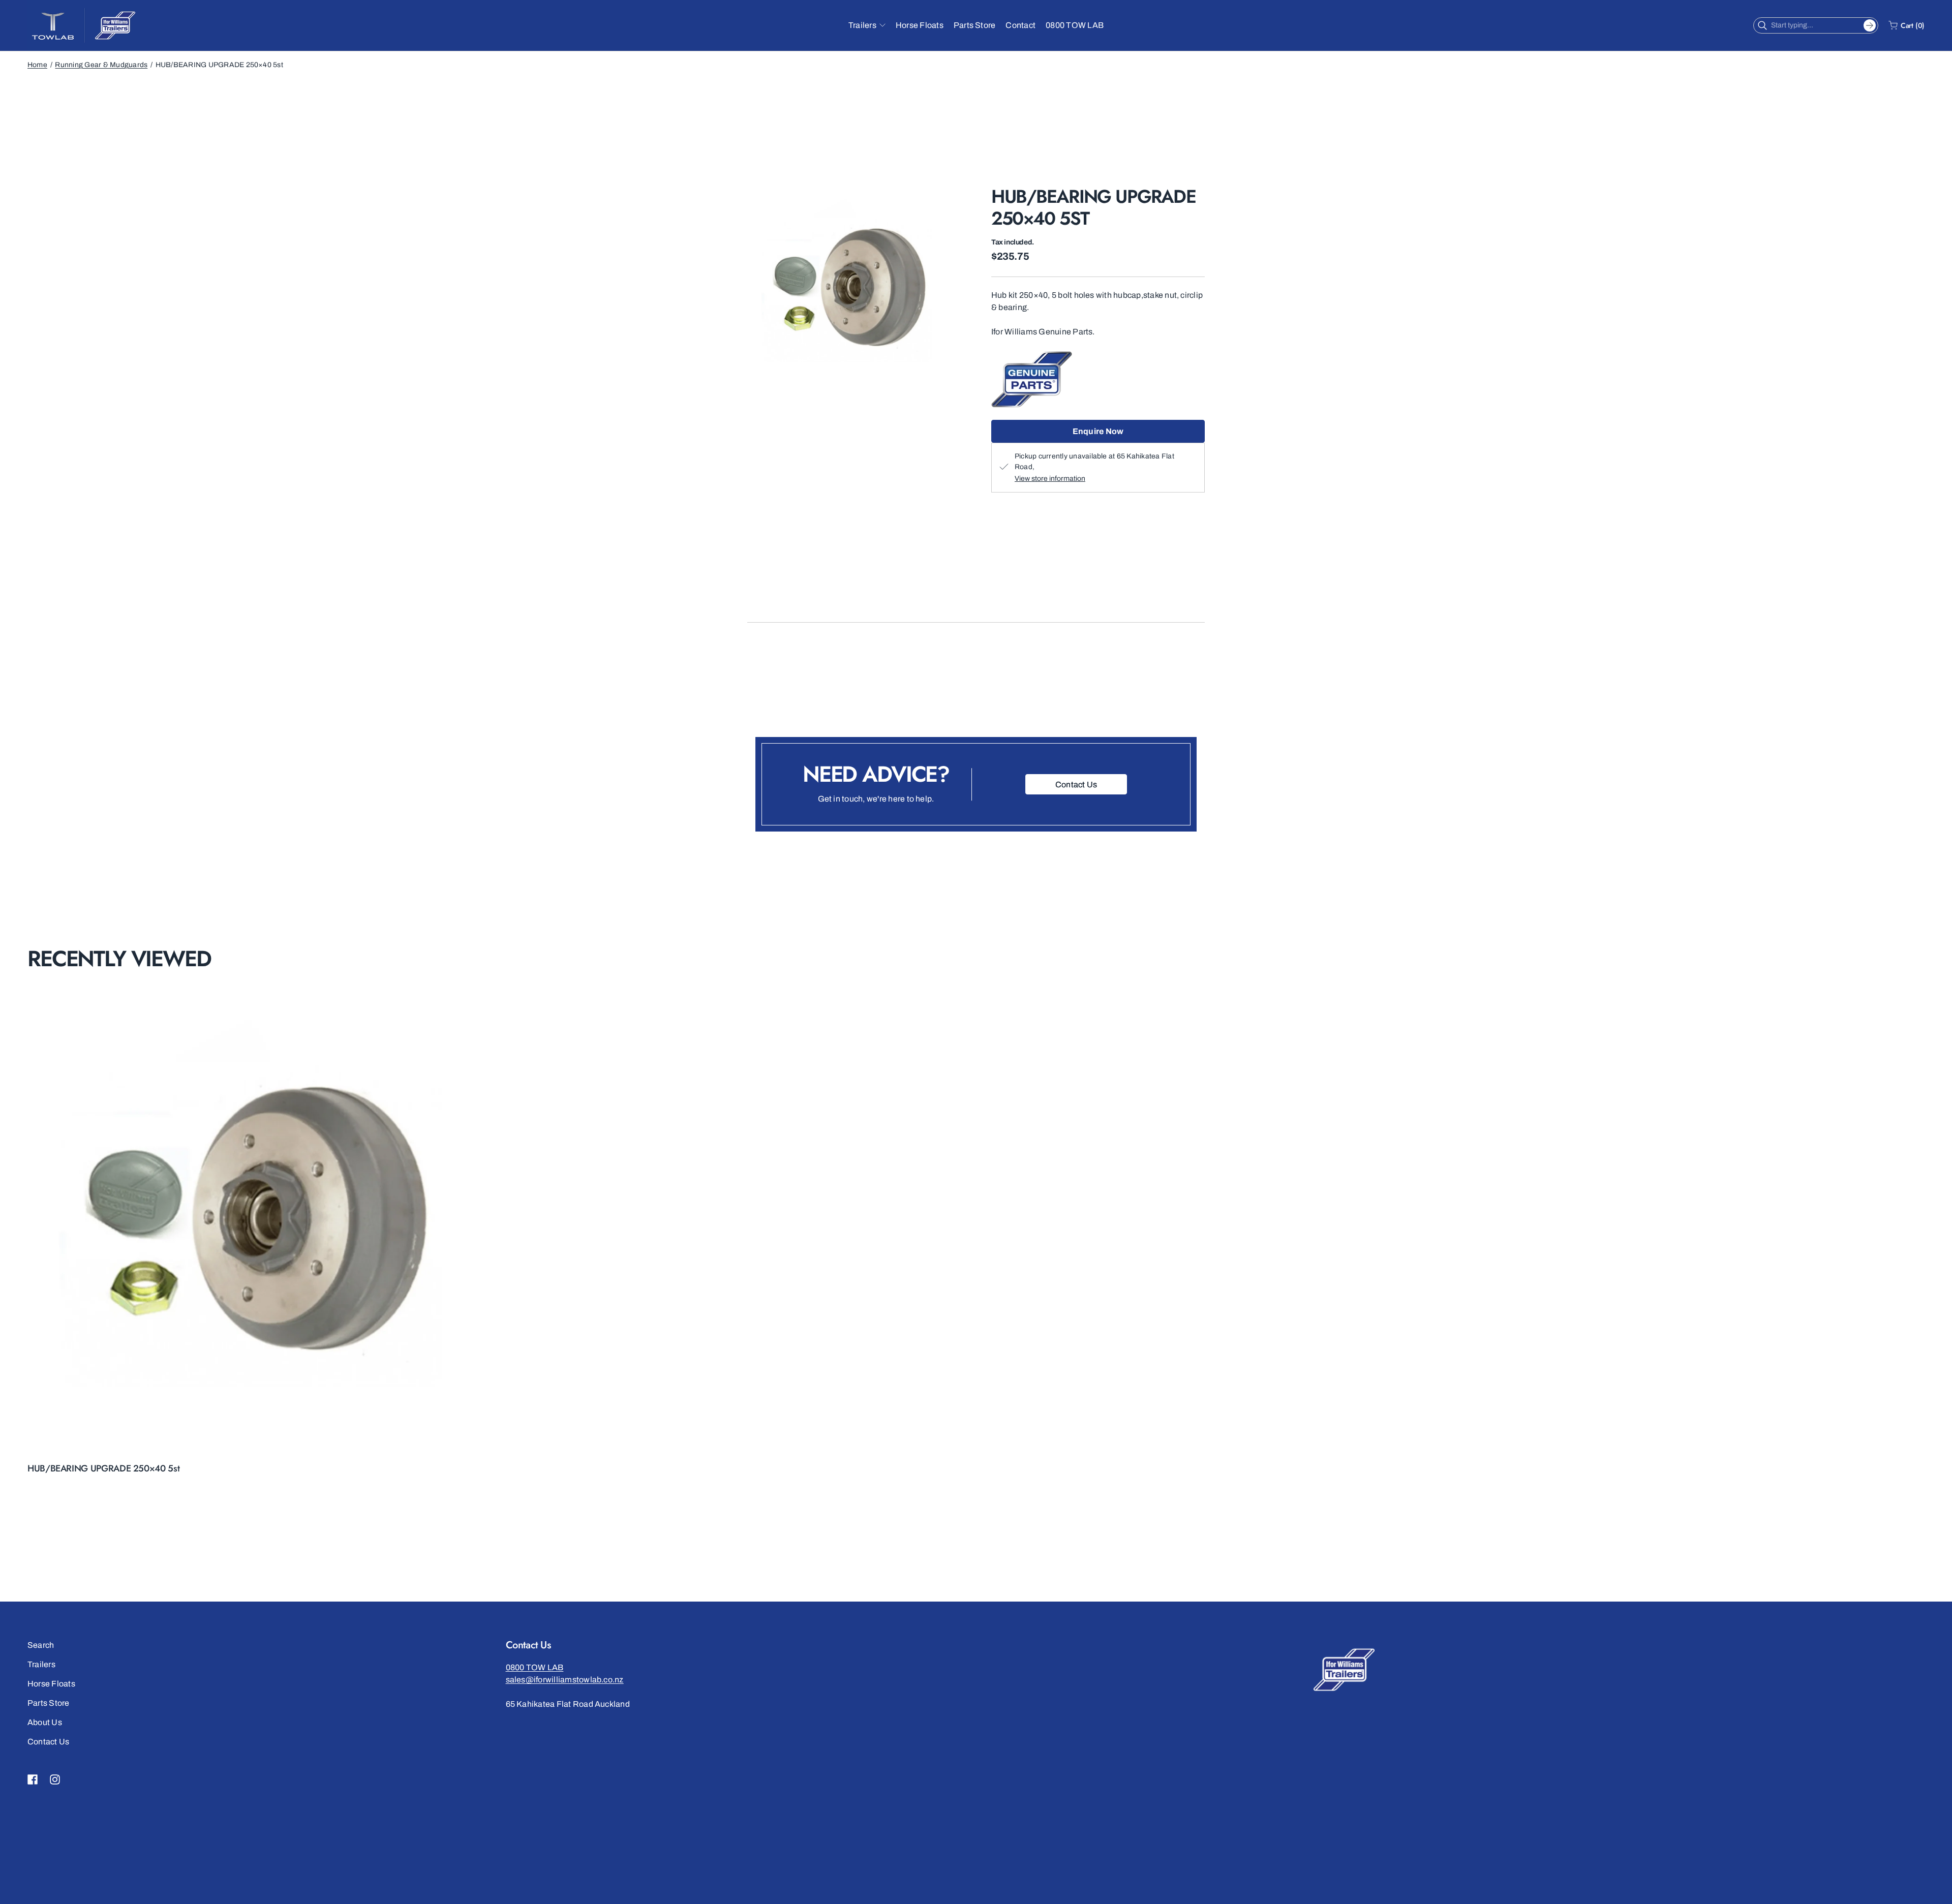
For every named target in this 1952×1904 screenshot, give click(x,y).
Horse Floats (51, 1684)
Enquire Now (1098, 431)
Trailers (41, 1664)
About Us (45, 1722)
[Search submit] (1870, 25)
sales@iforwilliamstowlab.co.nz (565, 1680)
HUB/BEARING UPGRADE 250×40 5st (103, 1468)
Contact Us (48, 1742)
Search (41, 1645)
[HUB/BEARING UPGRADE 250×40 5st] (261, 1224)
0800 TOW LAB (535, 1667)
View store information (1050, 479)
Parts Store (49, 1703)
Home (37, 65)
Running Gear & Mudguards (101, 65)
